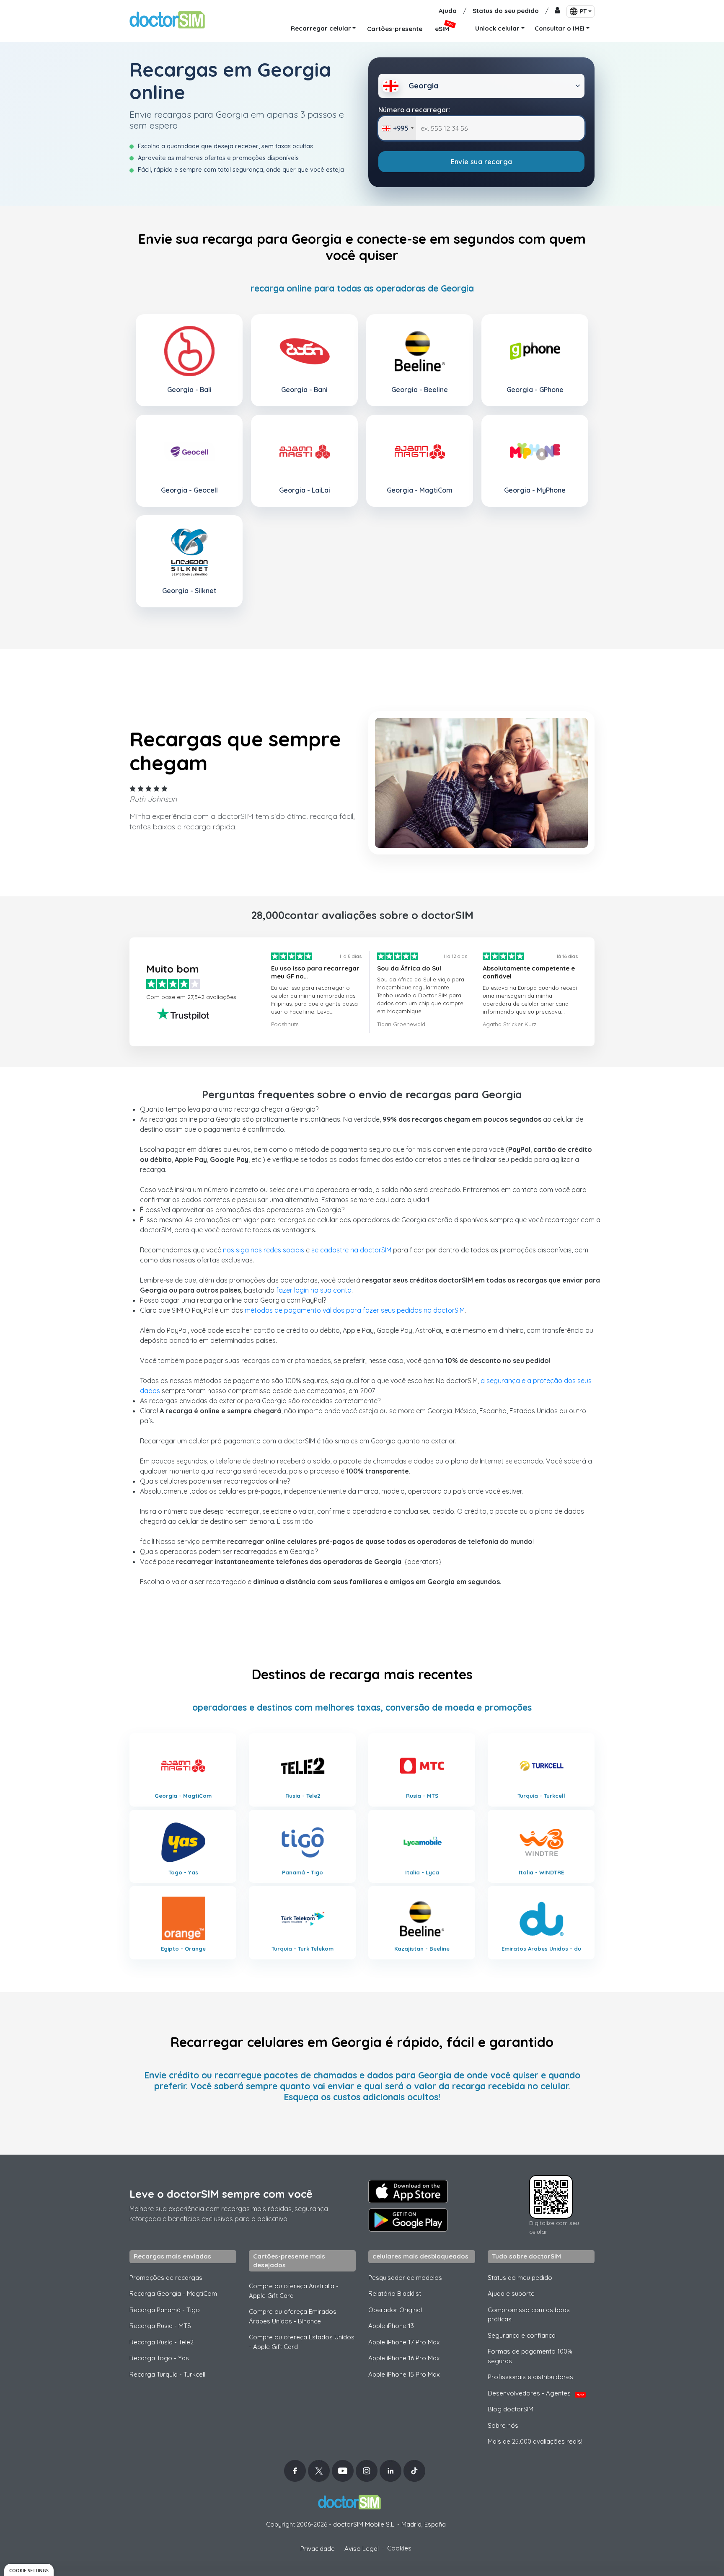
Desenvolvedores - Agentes (536, 2393)
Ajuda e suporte (511, 2293)
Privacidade (318, 2549)
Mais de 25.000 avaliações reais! (535, 2441)
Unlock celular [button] (497, 28)
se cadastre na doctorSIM (351, 1250)
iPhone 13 (391, 2326)
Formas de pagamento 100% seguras (530, 2356)
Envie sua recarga (482, 162)
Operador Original (395, 2310)
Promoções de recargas (166, 2278)
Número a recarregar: (414, 110)
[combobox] (397, 128)
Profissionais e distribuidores (530, 2377)
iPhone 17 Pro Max (404, 2342)
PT (583, 11)
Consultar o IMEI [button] (560, 28)
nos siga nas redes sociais (264, 1250)
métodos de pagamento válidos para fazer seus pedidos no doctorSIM (355, 1310)
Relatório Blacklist (395, 2293)
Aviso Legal (362, 2549)
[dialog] (29, 2570)
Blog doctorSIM (511, 2409)
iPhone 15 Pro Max (404, 2374)
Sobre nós (503, 2425)
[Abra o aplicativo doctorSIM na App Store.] (408, 2191)
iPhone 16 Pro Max (404, 2358)
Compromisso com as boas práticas (529, 2315)
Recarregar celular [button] (321, 28)
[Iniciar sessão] (557, 11)
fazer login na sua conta (314, 1290)
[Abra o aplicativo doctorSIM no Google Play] (408, 2220)
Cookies (399, 2548)
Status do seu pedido (506, 11)
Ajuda (448, 11)
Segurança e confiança (522, 2335)
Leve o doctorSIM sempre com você (221, 2194)
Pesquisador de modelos (405, 2278)
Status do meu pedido (520, 2278)
